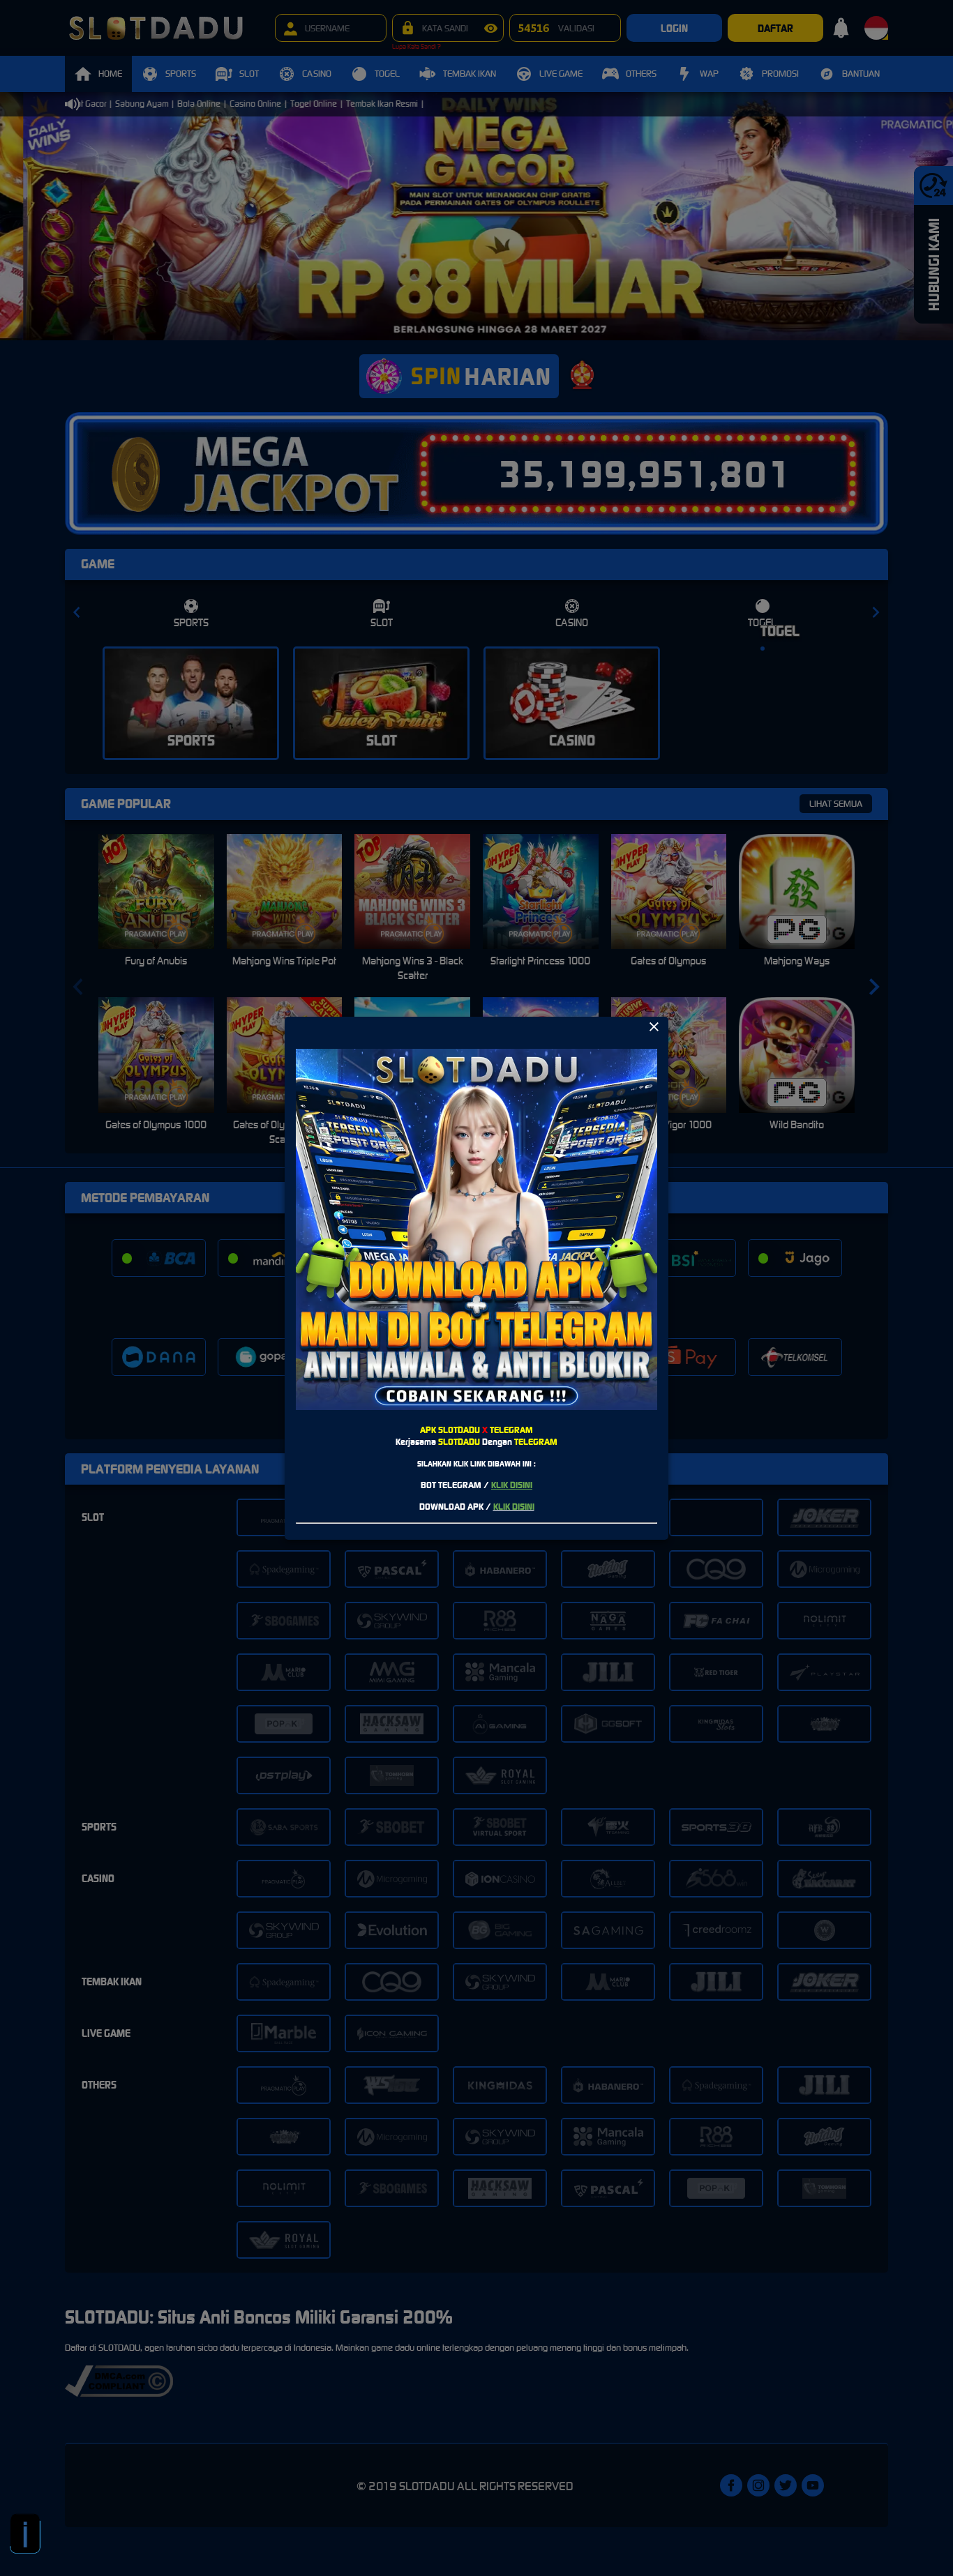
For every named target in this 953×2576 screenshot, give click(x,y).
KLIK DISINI (512, 1485)
